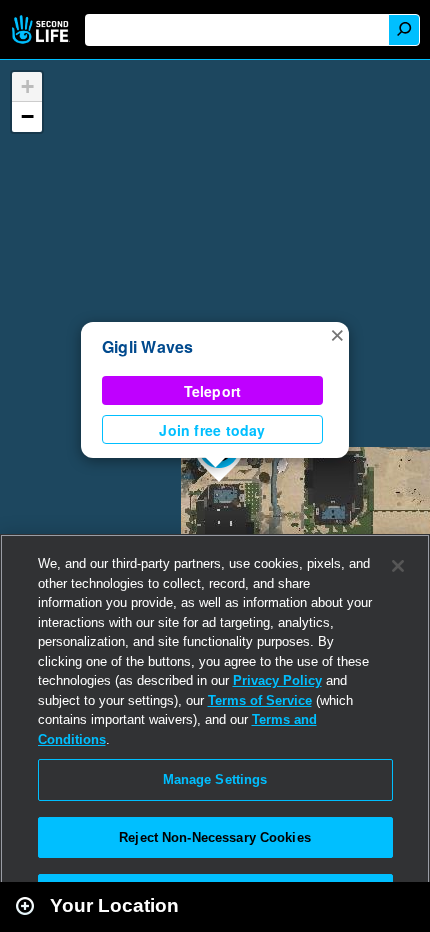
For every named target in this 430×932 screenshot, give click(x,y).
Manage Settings (215, 779)
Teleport (213, 391)
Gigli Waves (148, 346)
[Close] (398, 566)
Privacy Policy (277, 680)
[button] (337, 334)
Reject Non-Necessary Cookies (215, 837)
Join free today (212, 430)
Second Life (42, 29)
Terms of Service (260, 700)
